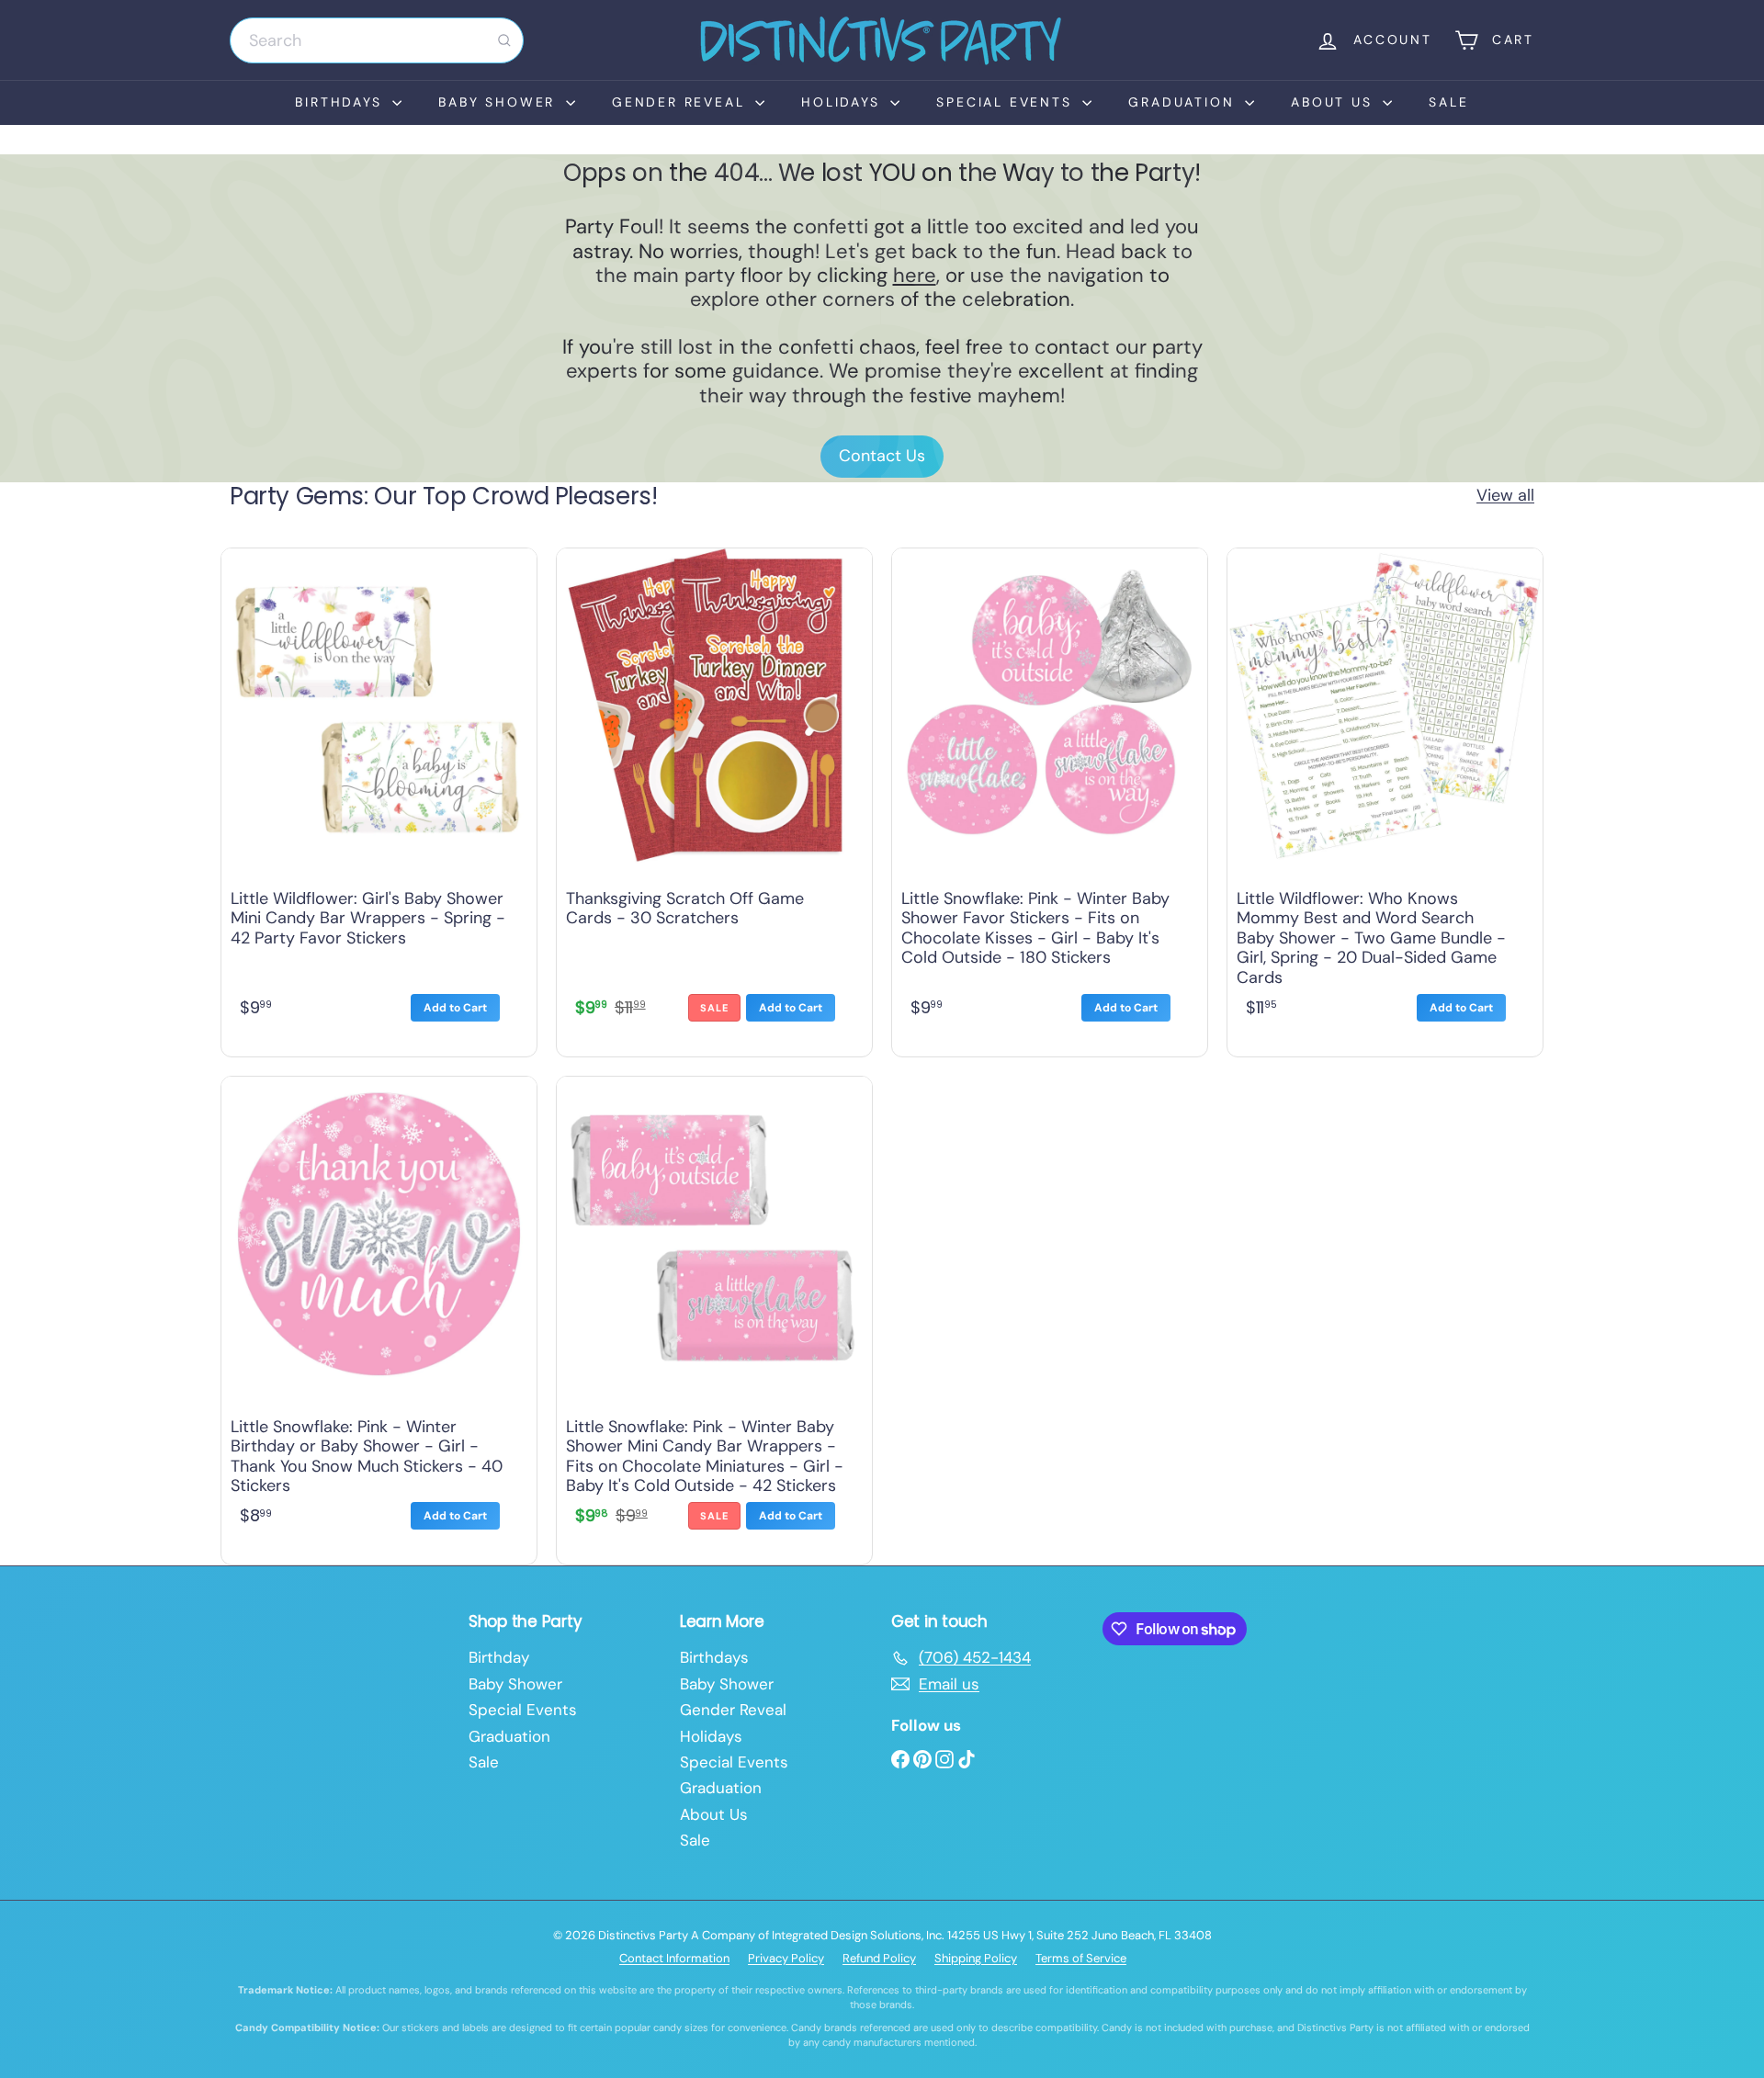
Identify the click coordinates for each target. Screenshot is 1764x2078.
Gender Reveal (681, 102)
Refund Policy (879, 1958)
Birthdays (341, 102)
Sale (1448, 102)
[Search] (504, 40)
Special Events (1007, 102)
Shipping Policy (976, 1958)
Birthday (499, 1657)
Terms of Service (1081, 1958)
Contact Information (674, 1958)
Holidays (843, 102)
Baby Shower (500, 102)
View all (1505, 496)
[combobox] (377, 40)
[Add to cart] (455, 1008)
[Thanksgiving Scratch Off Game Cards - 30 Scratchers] (714, 798)
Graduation (1184, 102)
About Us (1334, 102)
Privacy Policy (786, 1958)
